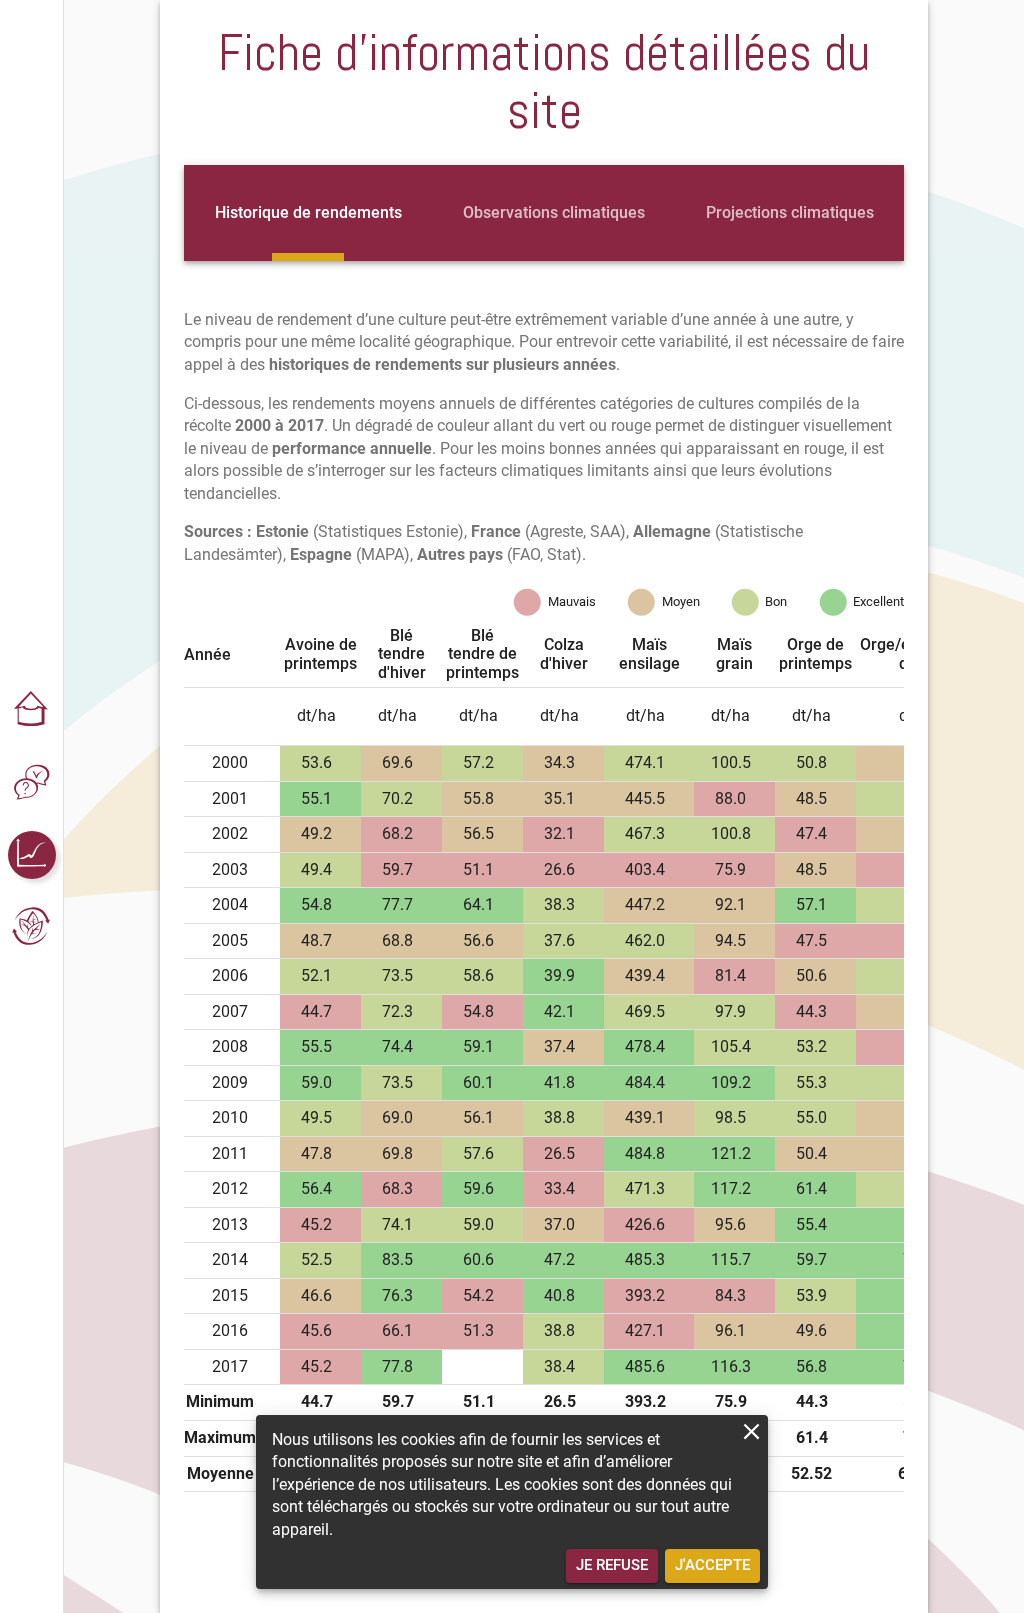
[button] (32, 711)
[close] (751, 1431)
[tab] (308, 213)
